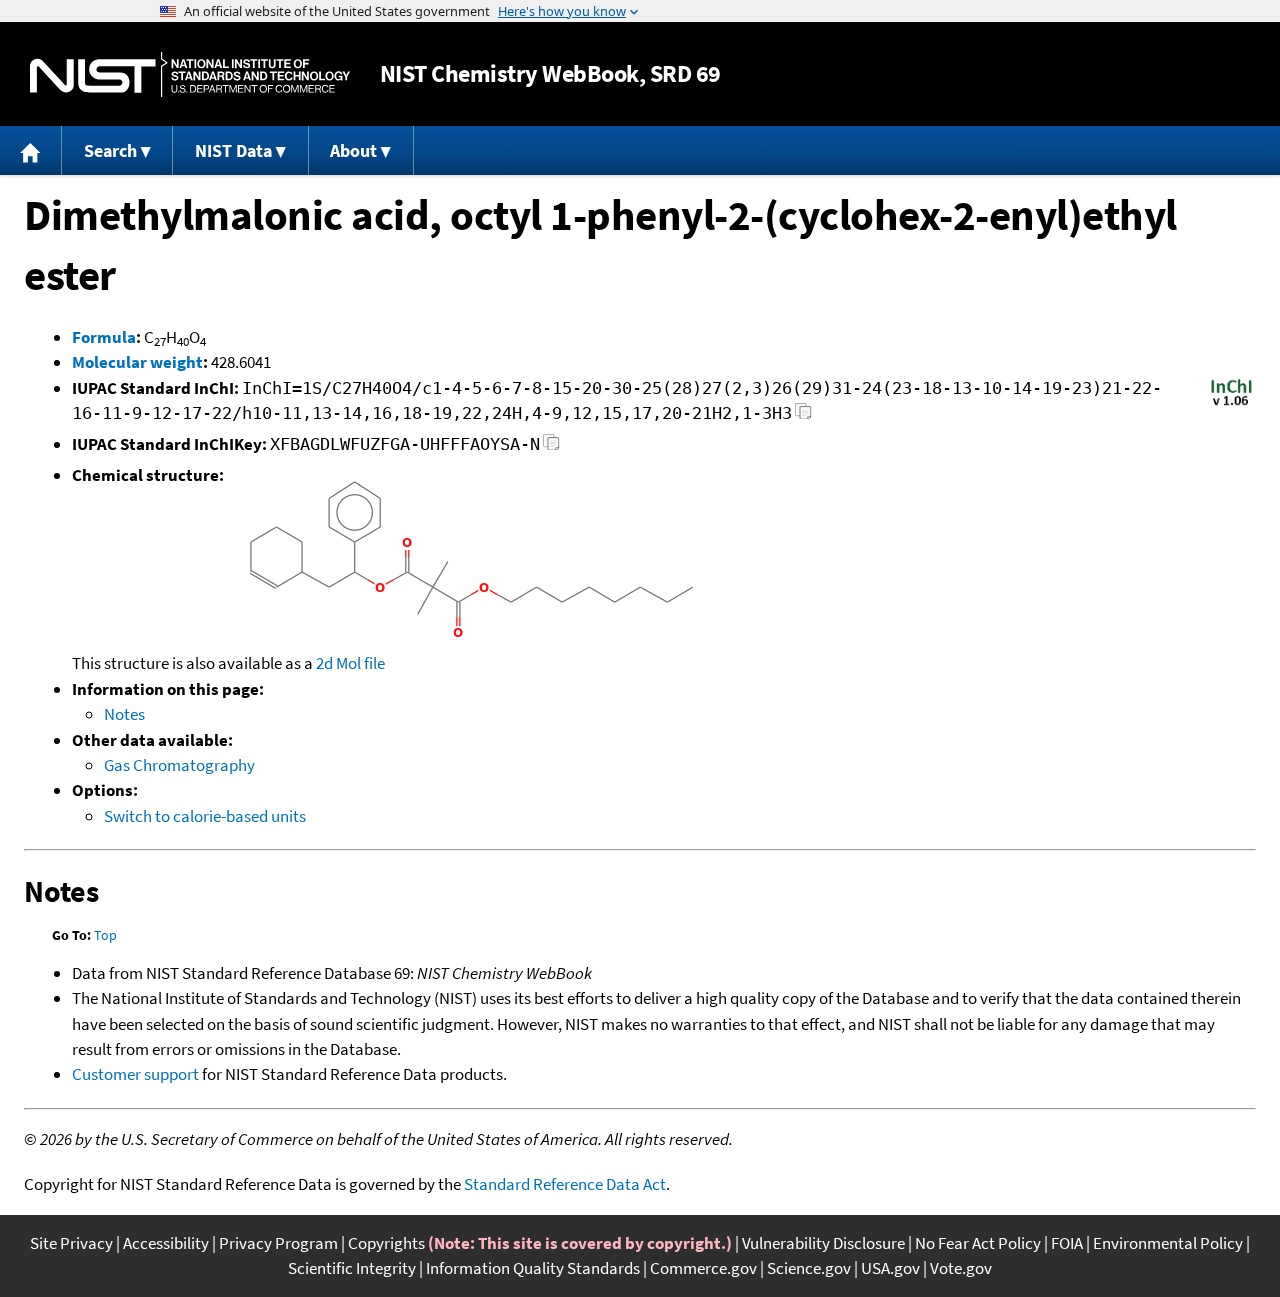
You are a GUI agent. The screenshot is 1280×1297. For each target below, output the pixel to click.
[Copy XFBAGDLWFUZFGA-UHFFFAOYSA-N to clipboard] (551, 447)
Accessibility (166, 1243)
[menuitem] (31, 150)
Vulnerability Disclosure (823, 1243)
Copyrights (386, 1243)
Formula (104, 337)
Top (105, 935)
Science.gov (809, 1268)
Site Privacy (71, 1243)
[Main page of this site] (31, 150)
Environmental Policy (1168, 1243)
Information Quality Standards (533, 1268)
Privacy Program (278, 1243)
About (353, 150)
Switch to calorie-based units (205, 816)
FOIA (1067, 1243)
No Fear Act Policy (978, 1243)
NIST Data (233, 150)
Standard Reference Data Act (565, 1184)
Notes (124, 714)
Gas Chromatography (179, 765)
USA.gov (890, 1268)
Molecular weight (137, 362)
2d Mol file (350, 663)
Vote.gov (961, 1268)
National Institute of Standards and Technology (190, 74)
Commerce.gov (703, 1268)
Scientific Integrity (352, 1268)
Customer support (135, 1074)
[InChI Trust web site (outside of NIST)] (1231, 404)
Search (110, 150)
